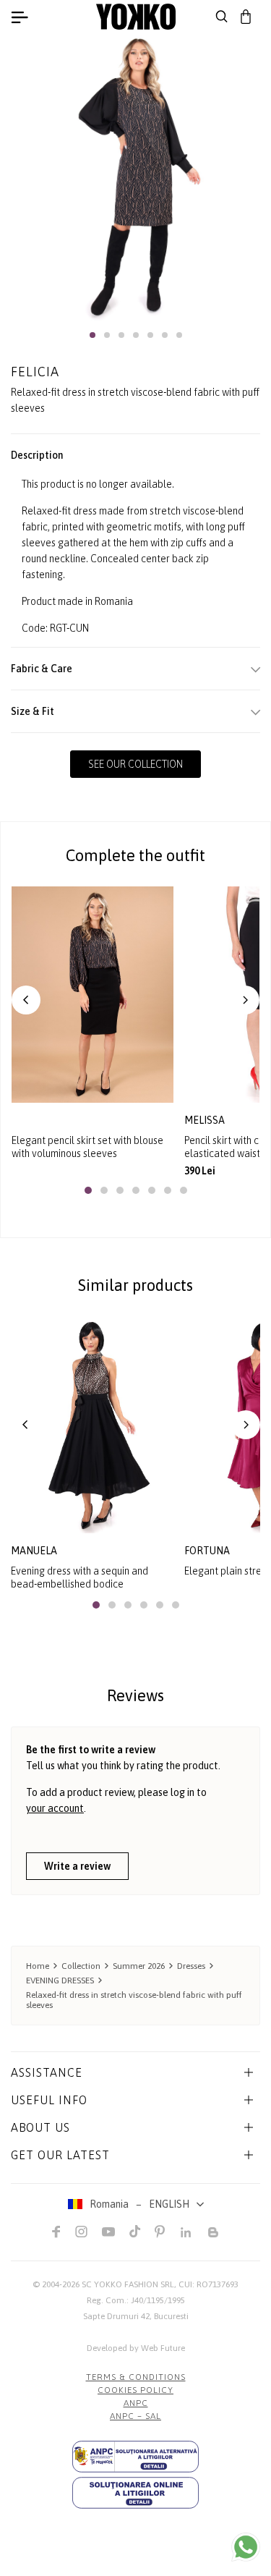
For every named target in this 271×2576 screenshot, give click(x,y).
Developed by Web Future (136, 2348)
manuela (34, 1551)
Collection (81, 1966)
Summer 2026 (139, 1966)
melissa (206, 1120)
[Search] (222, 17)
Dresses (191, 1966)
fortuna (207, 1551)
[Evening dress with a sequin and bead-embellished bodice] (92, 1425)
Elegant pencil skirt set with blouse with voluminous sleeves (87, 1147)
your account (55, 1808)
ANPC (136, 2403)
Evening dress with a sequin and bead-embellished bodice (79, 1577)
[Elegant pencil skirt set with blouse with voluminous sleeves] (93, 994)
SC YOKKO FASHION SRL (128, 2284)
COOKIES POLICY (135, 2390)
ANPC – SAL (135, 2416)
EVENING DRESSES (60, 1980)
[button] (93, 335)
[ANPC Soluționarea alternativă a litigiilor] (135, 2457)
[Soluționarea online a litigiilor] (135, 2493)
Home (38, 1966)
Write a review (77, 1866)
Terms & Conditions (136, 2377)
